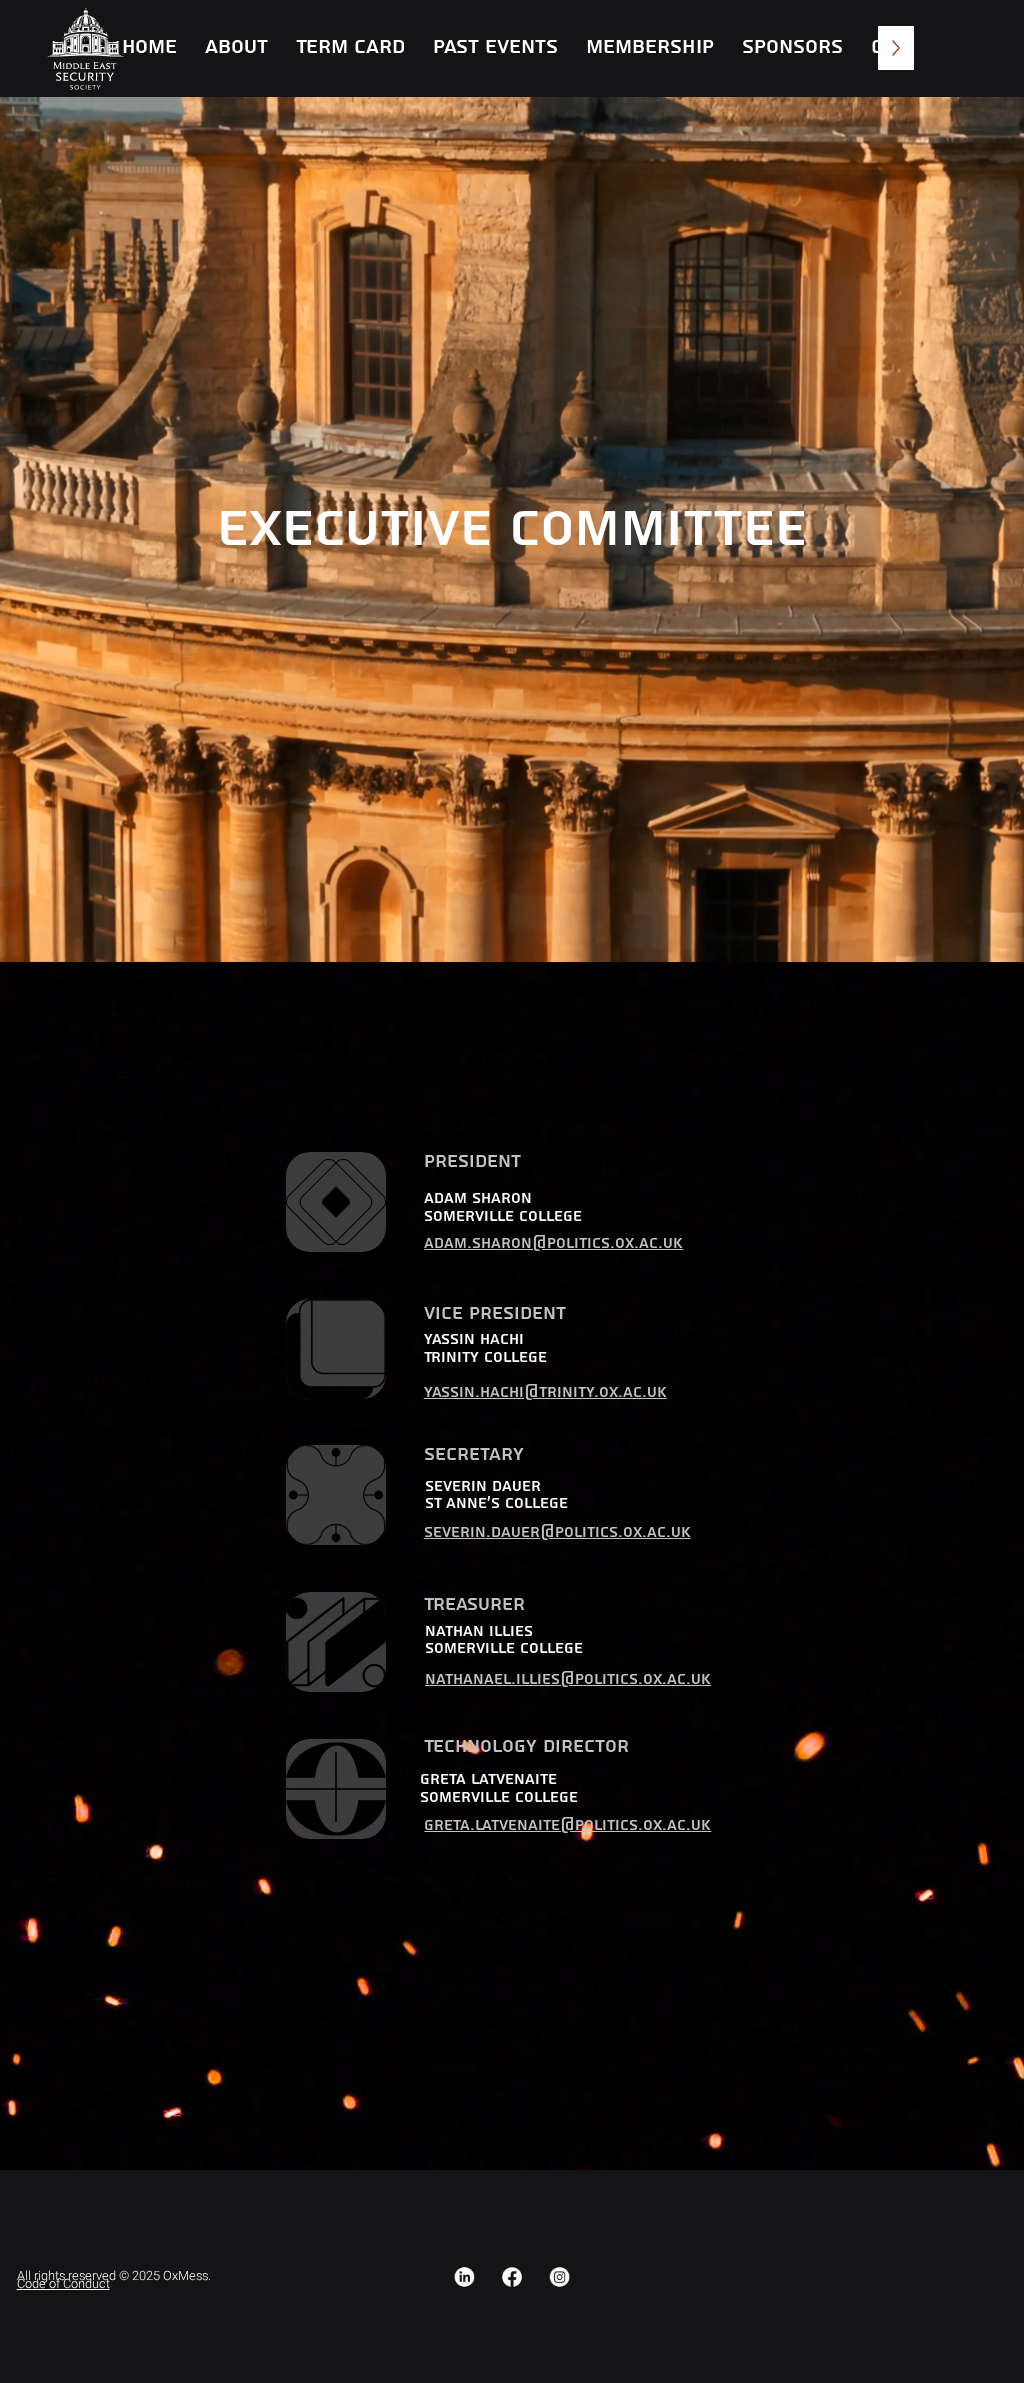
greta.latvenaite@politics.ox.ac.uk (567, 1825)
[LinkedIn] (465, 2277)
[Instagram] (560, 2277)
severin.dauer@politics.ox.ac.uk (557, 1532)
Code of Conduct (63, 2284)
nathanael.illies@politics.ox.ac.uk (568, 1679)
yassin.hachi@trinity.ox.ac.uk (545, 1392)
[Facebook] (512, 2277)
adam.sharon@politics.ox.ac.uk (553, 1243)
